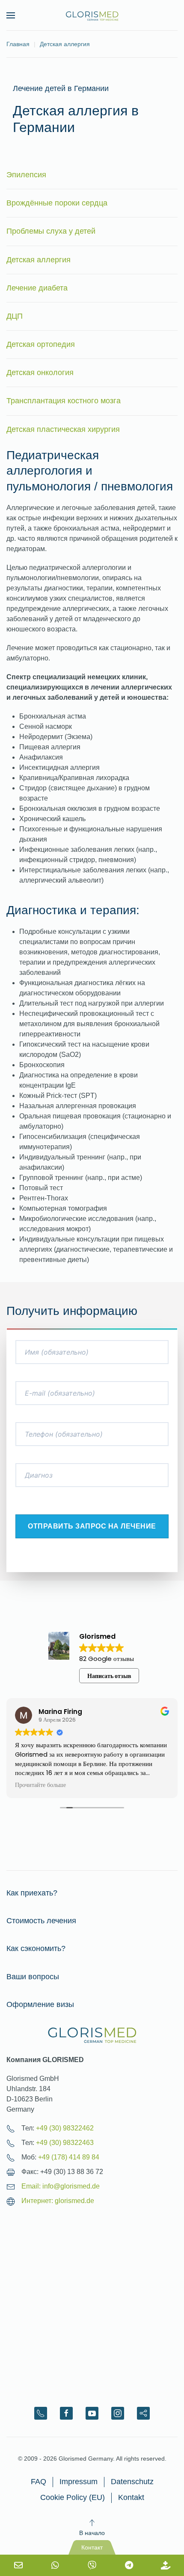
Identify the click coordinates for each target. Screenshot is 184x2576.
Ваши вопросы (33, 1977)
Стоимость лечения (41, 1921)
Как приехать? (32, 1893)
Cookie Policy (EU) (73, 2497)
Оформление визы (40, 2004)
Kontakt (131, 2497)
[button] (11, 15)
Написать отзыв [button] (109, 1676)
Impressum (79, 2482)
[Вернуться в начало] (92, 15)
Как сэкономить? (36, 1948)
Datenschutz (132, 2482)
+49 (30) (65, 2128)
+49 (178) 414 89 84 (69, 2157)
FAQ (39, 2482)
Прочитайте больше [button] (40, 1785)
